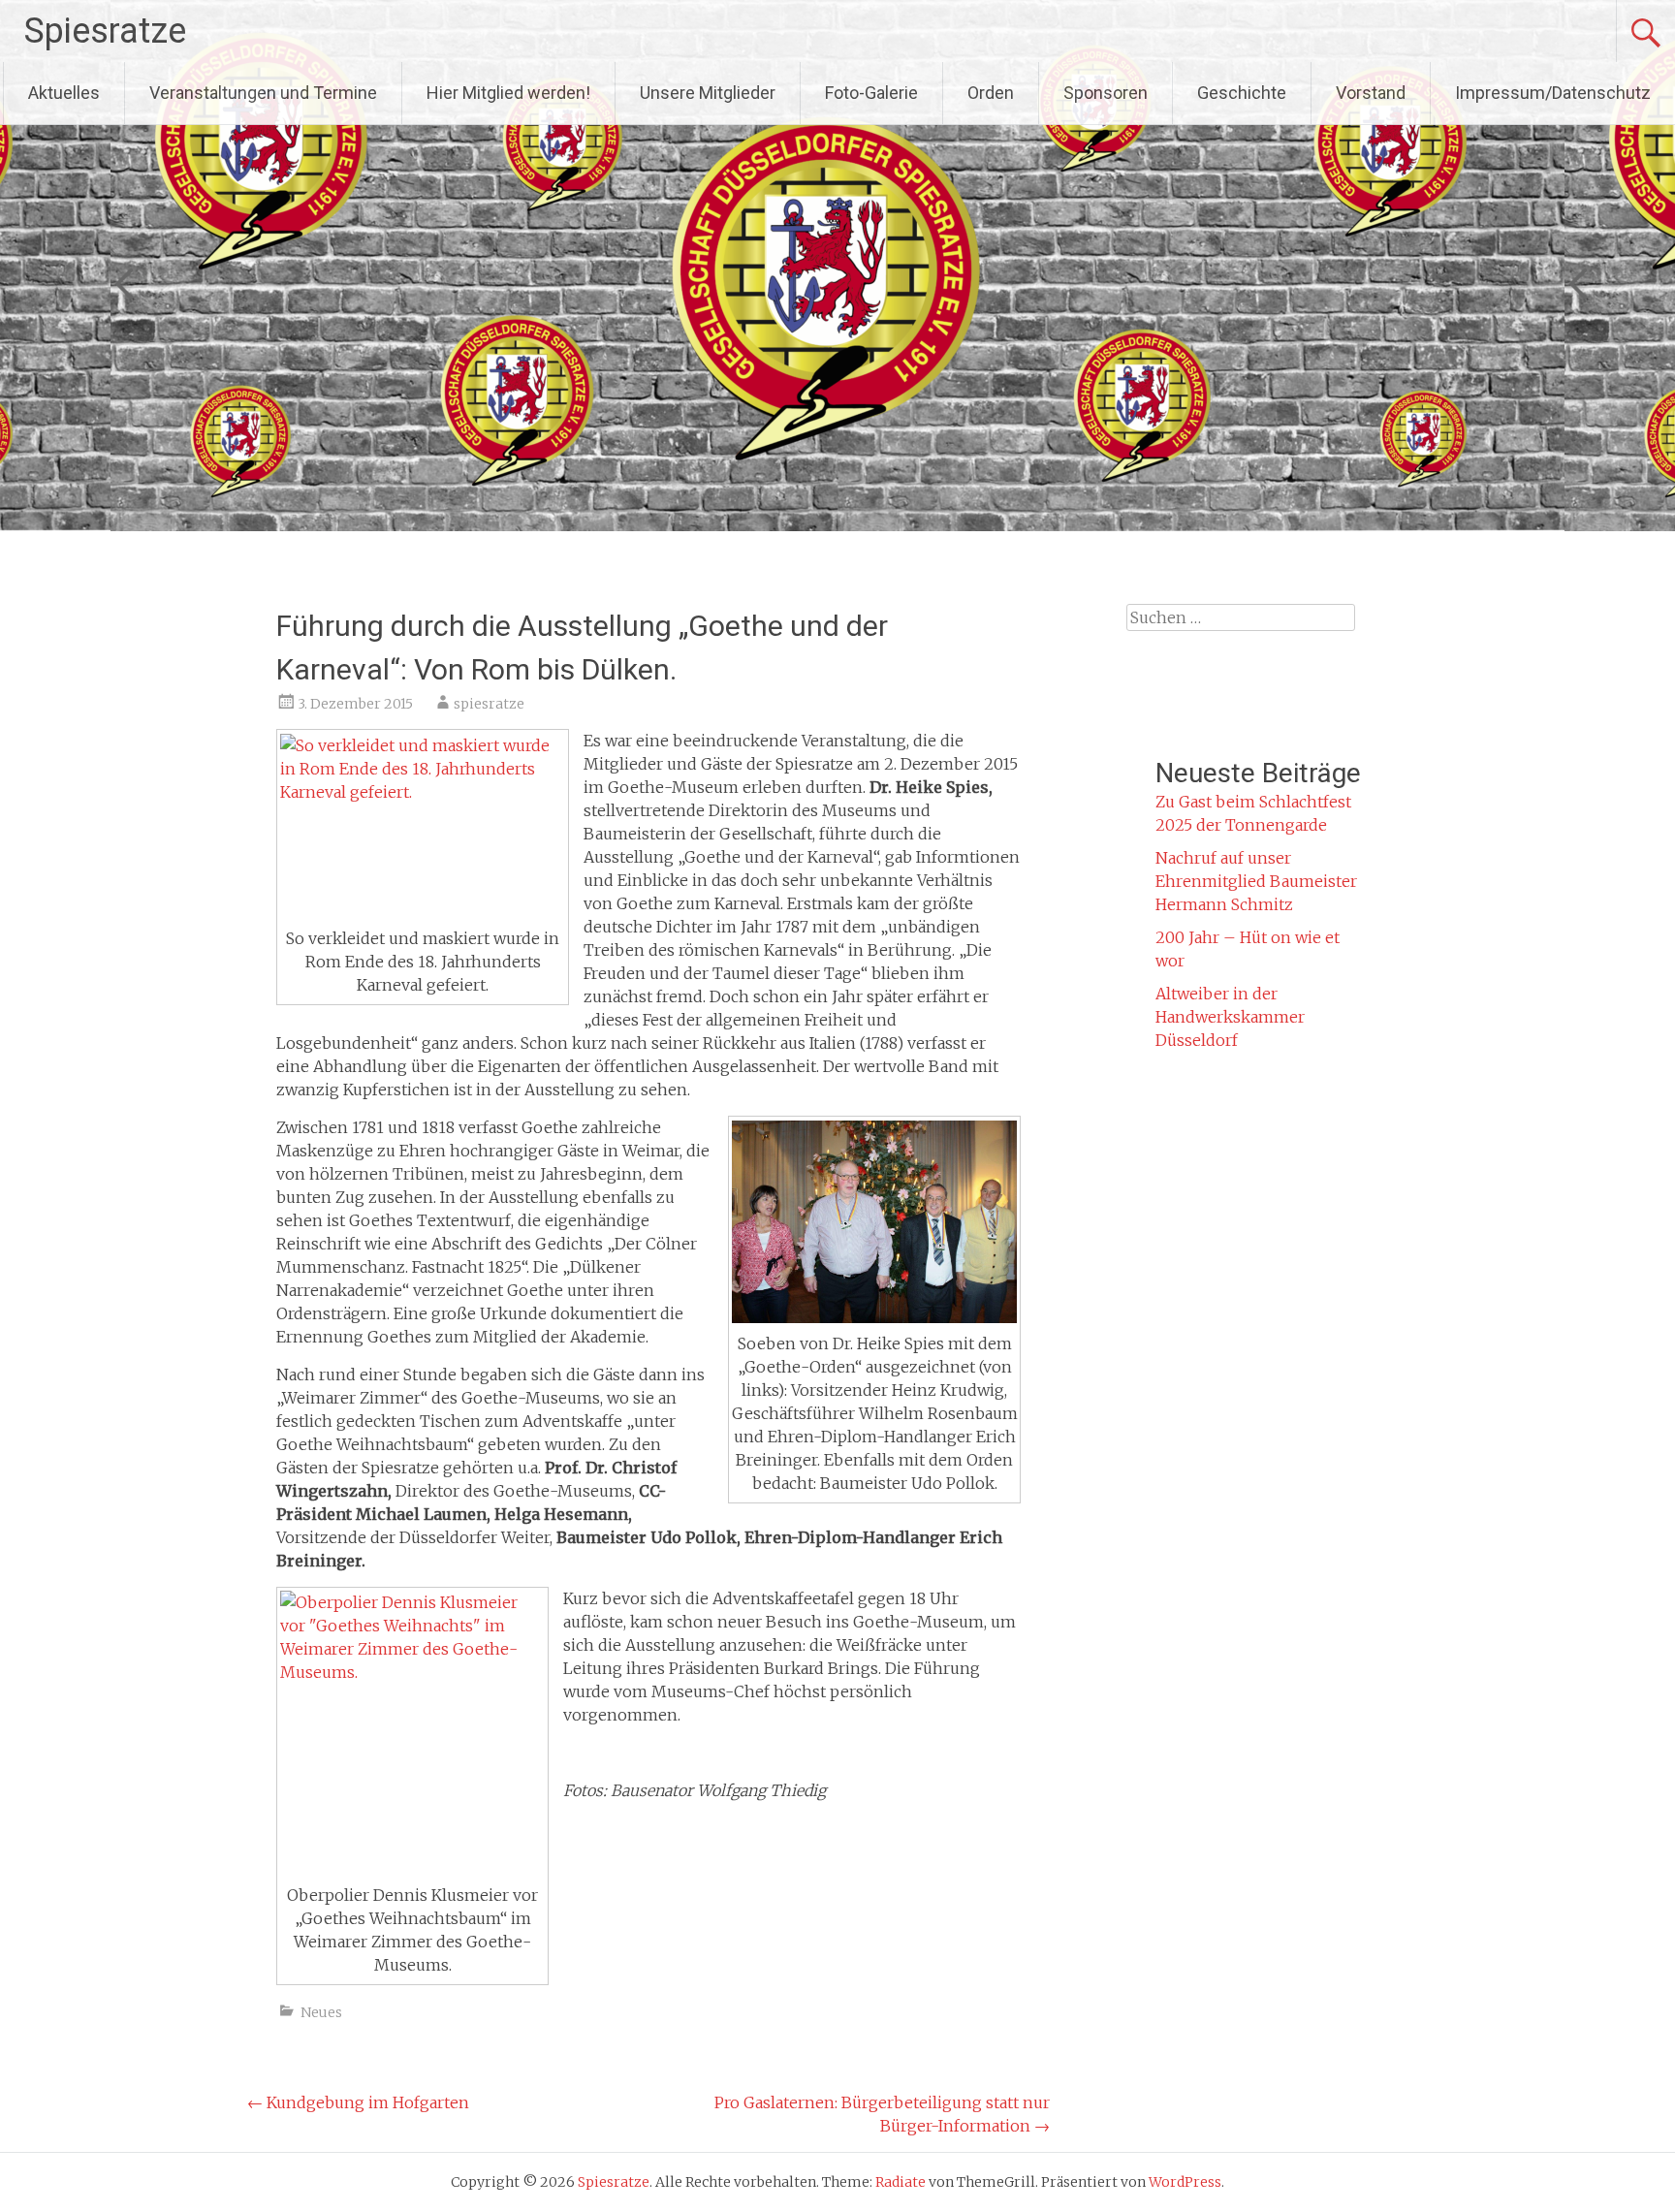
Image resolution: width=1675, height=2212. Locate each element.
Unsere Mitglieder (708, 93)
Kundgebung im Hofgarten (358, 2102)
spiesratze (489, 704)
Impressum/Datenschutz (1553, 93)
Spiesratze (105, 31)
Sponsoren (1106, 93)
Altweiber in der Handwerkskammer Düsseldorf (1230, 1017)
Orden (991, 93)
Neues (321, 2012)
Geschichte (1242, 93)
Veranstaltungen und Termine (263, 93)
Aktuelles (64, 93)
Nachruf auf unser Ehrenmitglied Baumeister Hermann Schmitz (1256, 881)
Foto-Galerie (871, 93)
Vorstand (1371, 93)
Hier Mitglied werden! (508, 93)
